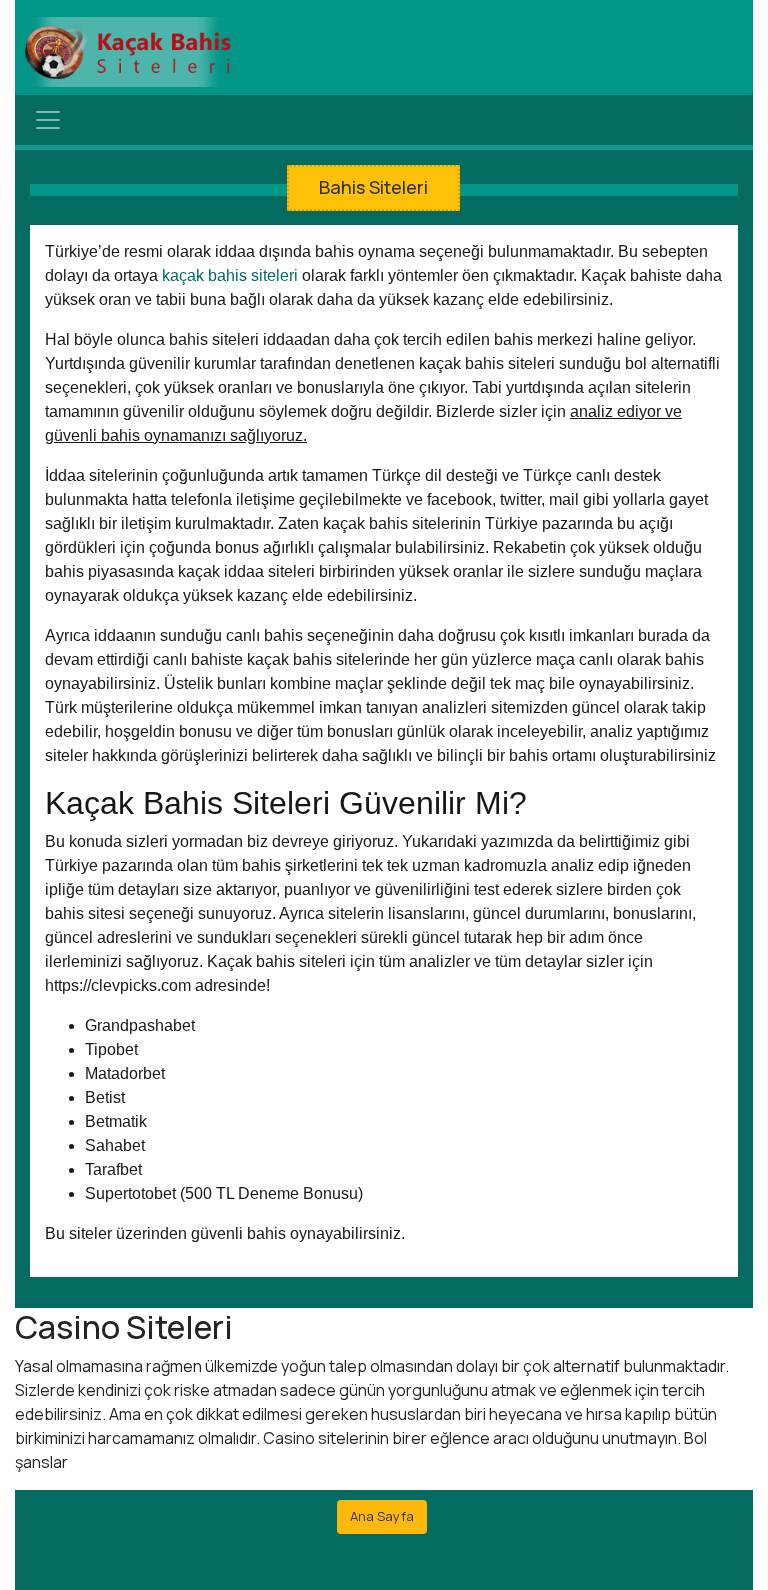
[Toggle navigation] (48, 120)
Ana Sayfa (382, 1516)
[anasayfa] (128, 53)
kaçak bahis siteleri (230, 275)
